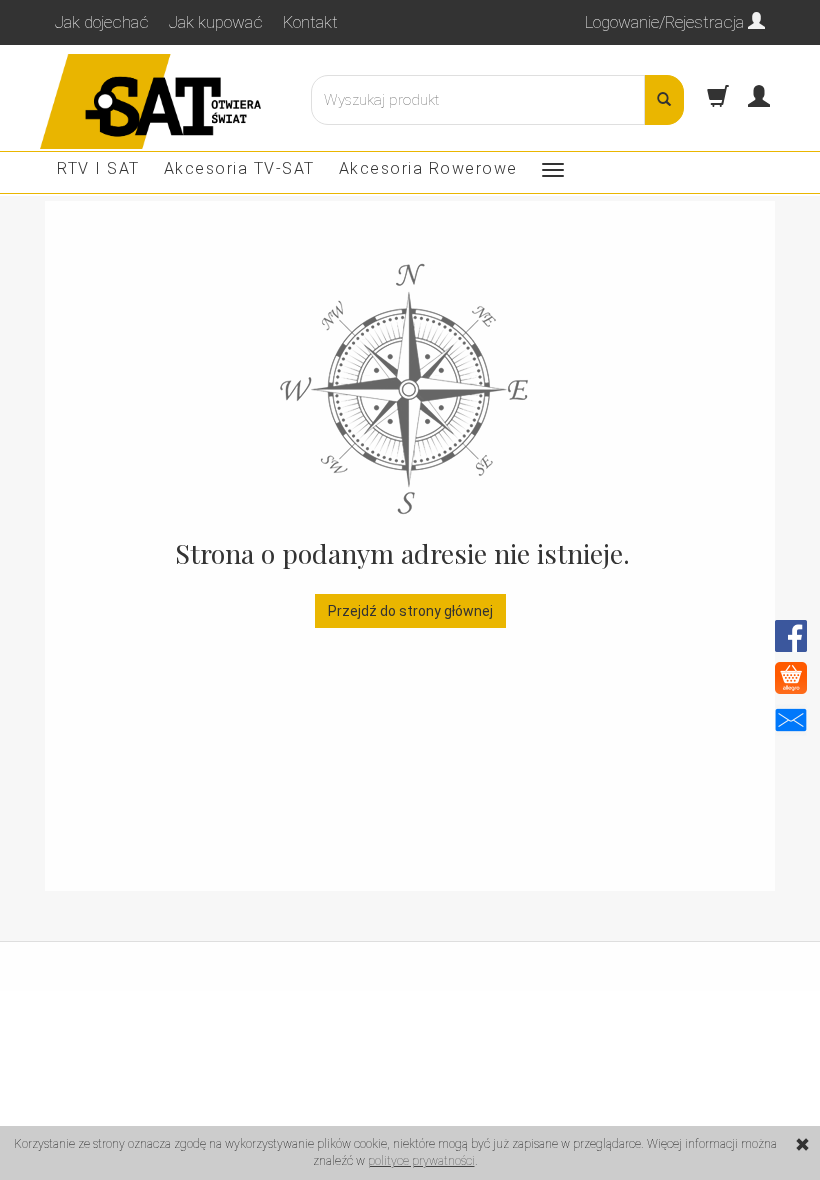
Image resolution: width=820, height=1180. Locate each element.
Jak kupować (216, 22)
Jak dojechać (102, 22)
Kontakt (310, 22)
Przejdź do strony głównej (410, 611)
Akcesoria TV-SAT (239, 168)
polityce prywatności (421, 1161)
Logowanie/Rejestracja (666, 22)
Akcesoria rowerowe (428, 168)
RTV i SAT (98, 168)
